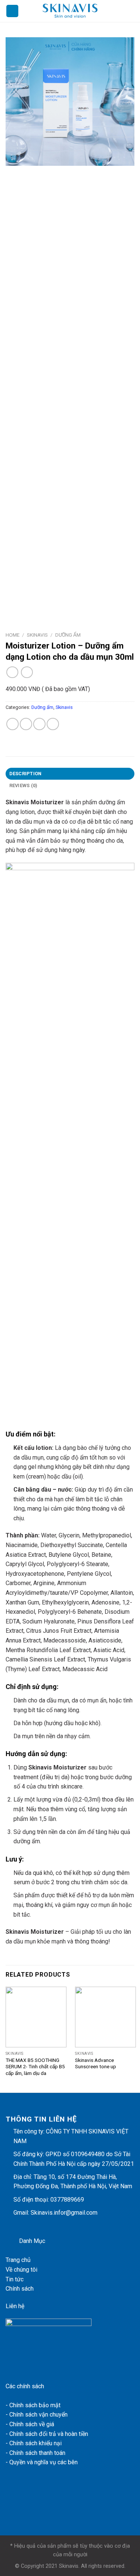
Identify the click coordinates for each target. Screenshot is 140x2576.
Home (13, 635)
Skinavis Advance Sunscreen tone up (96, 2063)
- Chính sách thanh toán (35, 2453)
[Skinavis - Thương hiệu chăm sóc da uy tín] (70, 11)
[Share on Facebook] (13, 724)
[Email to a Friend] (39, 724)
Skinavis (37, 635)
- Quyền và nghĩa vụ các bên (42, 2462)
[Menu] (12, 11)
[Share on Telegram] (53, 724)
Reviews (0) (24, 785)
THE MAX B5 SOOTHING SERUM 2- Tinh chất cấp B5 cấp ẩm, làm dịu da (35, 2067)
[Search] (132, 11)
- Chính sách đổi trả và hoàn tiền (47, 2434)
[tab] (70, 774)
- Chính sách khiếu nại (34, 2443)
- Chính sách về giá (31, 2424)
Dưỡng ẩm (68, 635)
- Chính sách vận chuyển (37, 2415)
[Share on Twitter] (26, 724)
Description (26, 774)
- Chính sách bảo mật (33, 2405)
